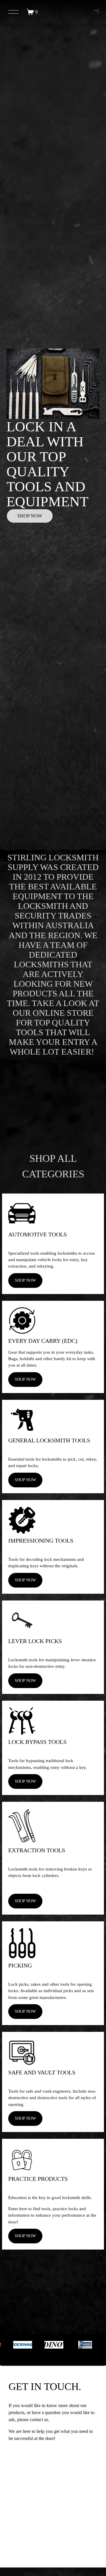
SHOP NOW (30, 516)
